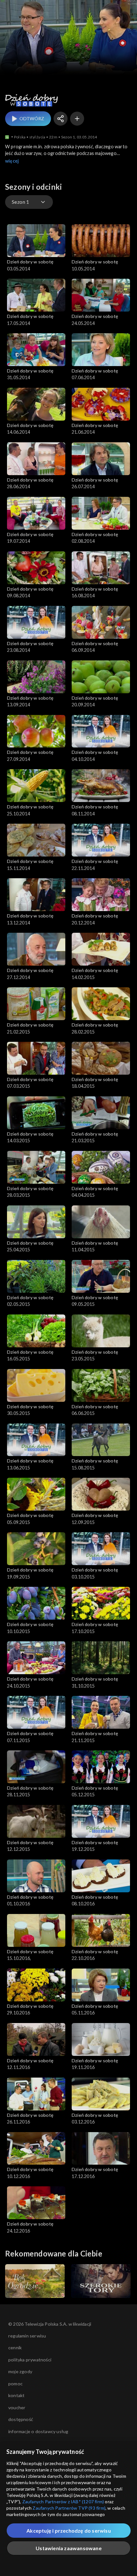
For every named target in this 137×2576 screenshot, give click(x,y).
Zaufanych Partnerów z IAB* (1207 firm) (63, 2502)
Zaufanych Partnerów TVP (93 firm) (69, 2508)
